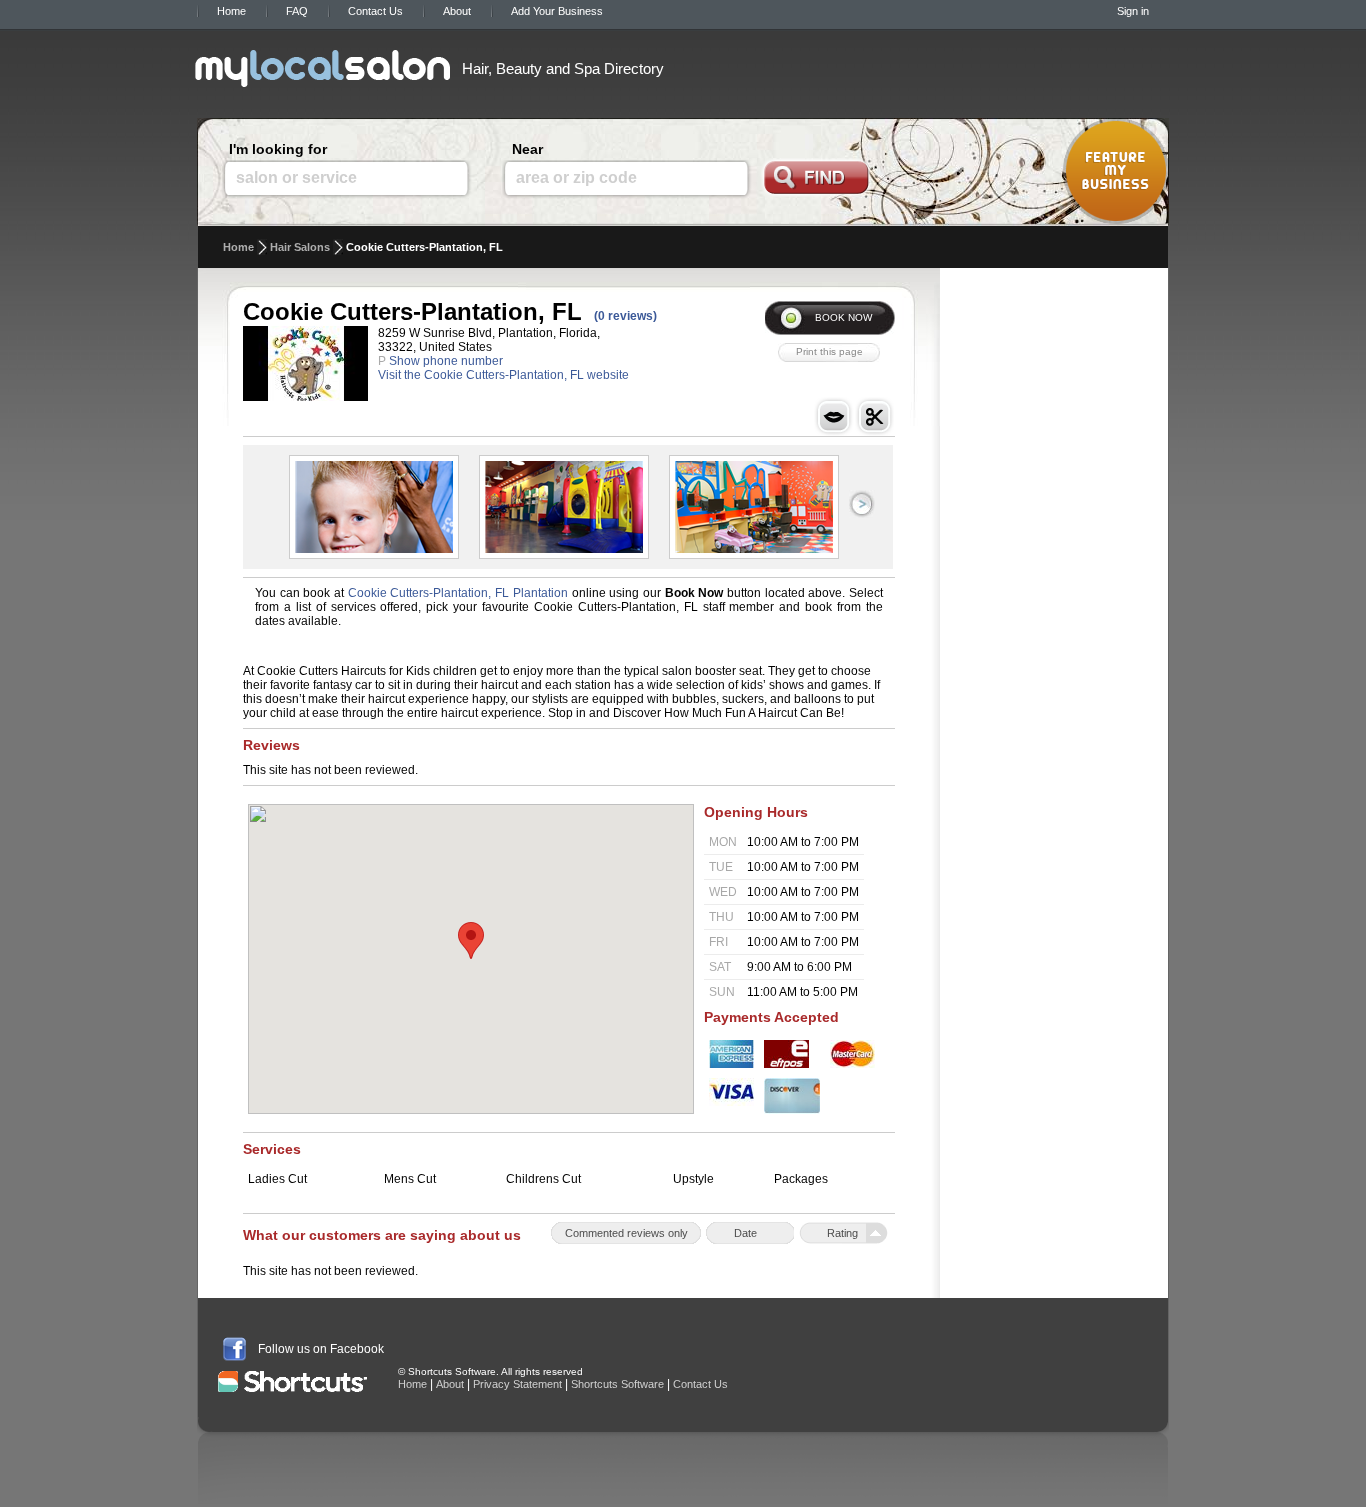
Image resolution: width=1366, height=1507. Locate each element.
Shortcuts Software (617, 1384)
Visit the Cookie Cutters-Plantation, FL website (503, 375)
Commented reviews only (626, 1233)
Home (231, 11)
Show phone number (446, 361)
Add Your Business (557, 11)
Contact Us (375, 11)
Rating (842, 1233)
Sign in (1133, 11)
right (862, 504)
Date (745, 1233)
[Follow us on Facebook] (234, 1349)
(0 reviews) (625, 316)
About (457, 11)
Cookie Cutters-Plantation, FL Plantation (458, 593)
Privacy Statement (517, 1384)
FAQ (297, 11)
